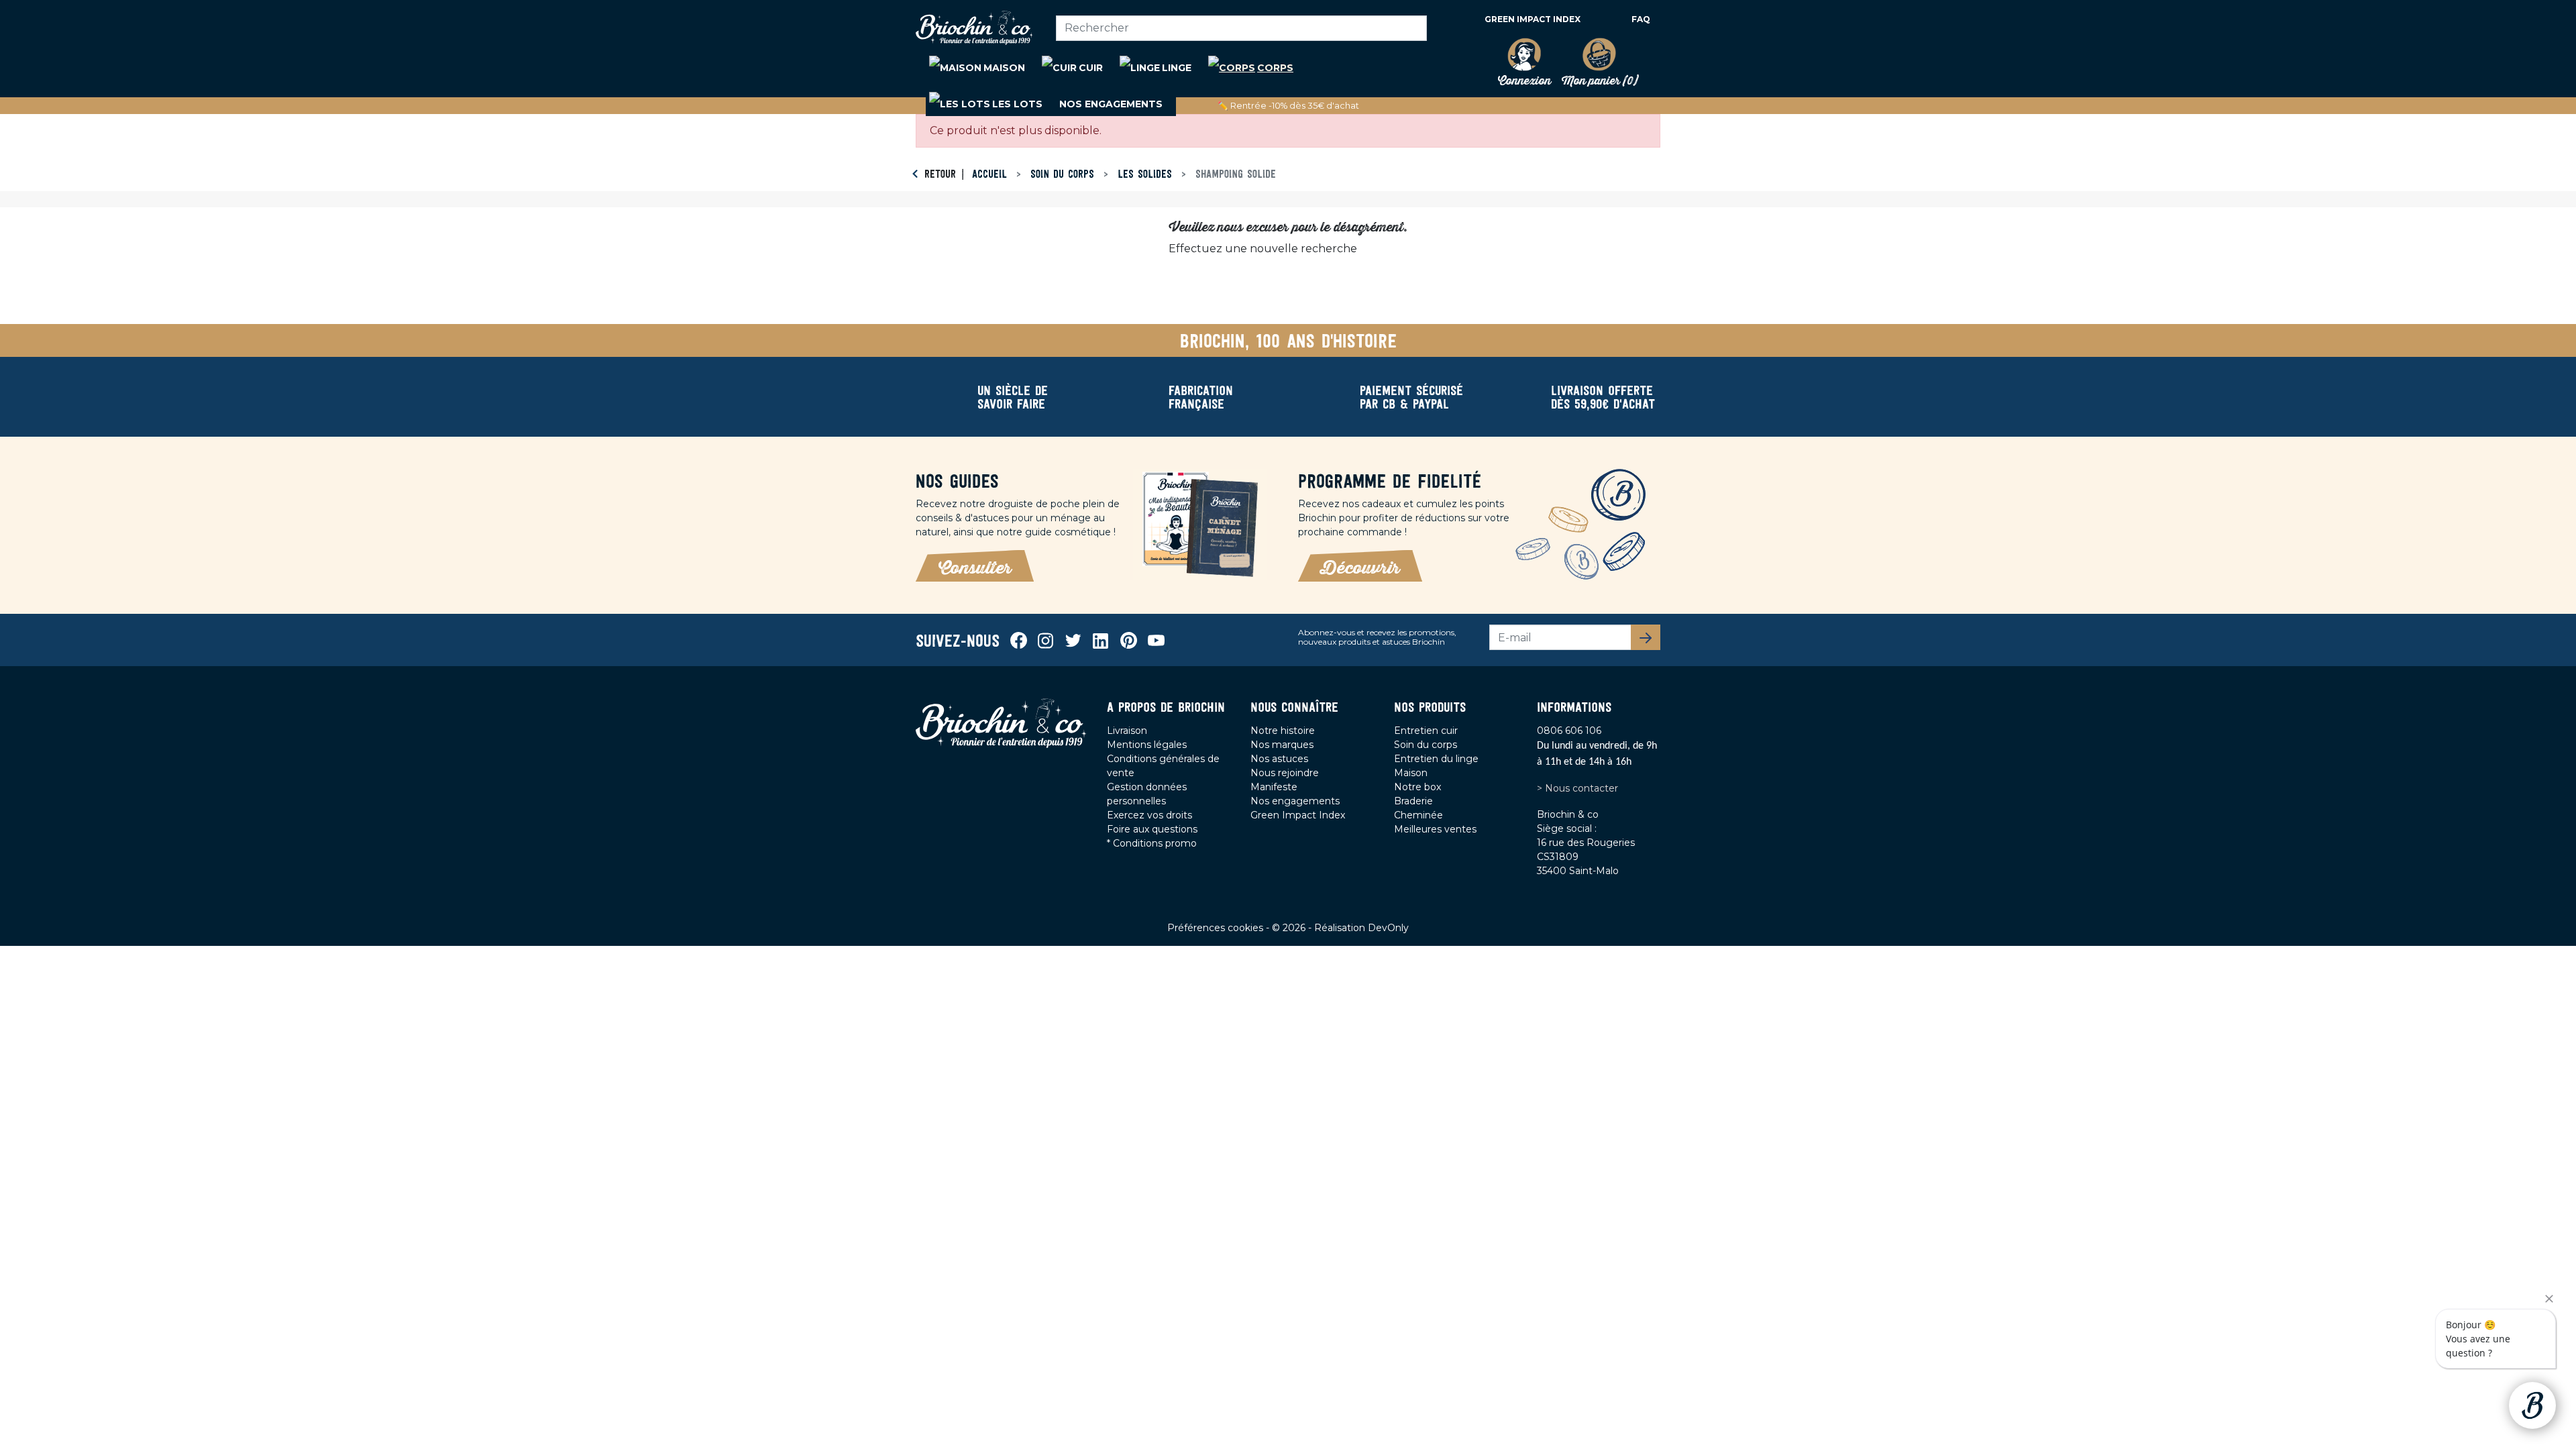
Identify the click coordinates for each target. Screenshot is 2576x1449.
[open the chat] (2532, 1405)
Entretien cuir (1426, 731)
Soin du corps (1426, 745)
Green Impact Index (1533, 19)
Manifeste (1274, 787)
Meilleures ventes (1435, 829)
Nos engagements (1295, 801)
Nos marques (1282, 745)
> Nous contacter (1577, 788)
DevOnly (1388, 928)
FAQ (1641, 19)
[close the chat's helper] (2549, 1299)
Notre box (1417, 787)
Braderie (1413, 801)
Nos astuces (1279, 759)
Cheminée (1418, 815)
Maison (1411, 773)
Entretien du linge (1436, 759)
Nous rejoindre (1285, 773)
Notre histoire (1283, 731)
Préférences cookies (1217, 928)
